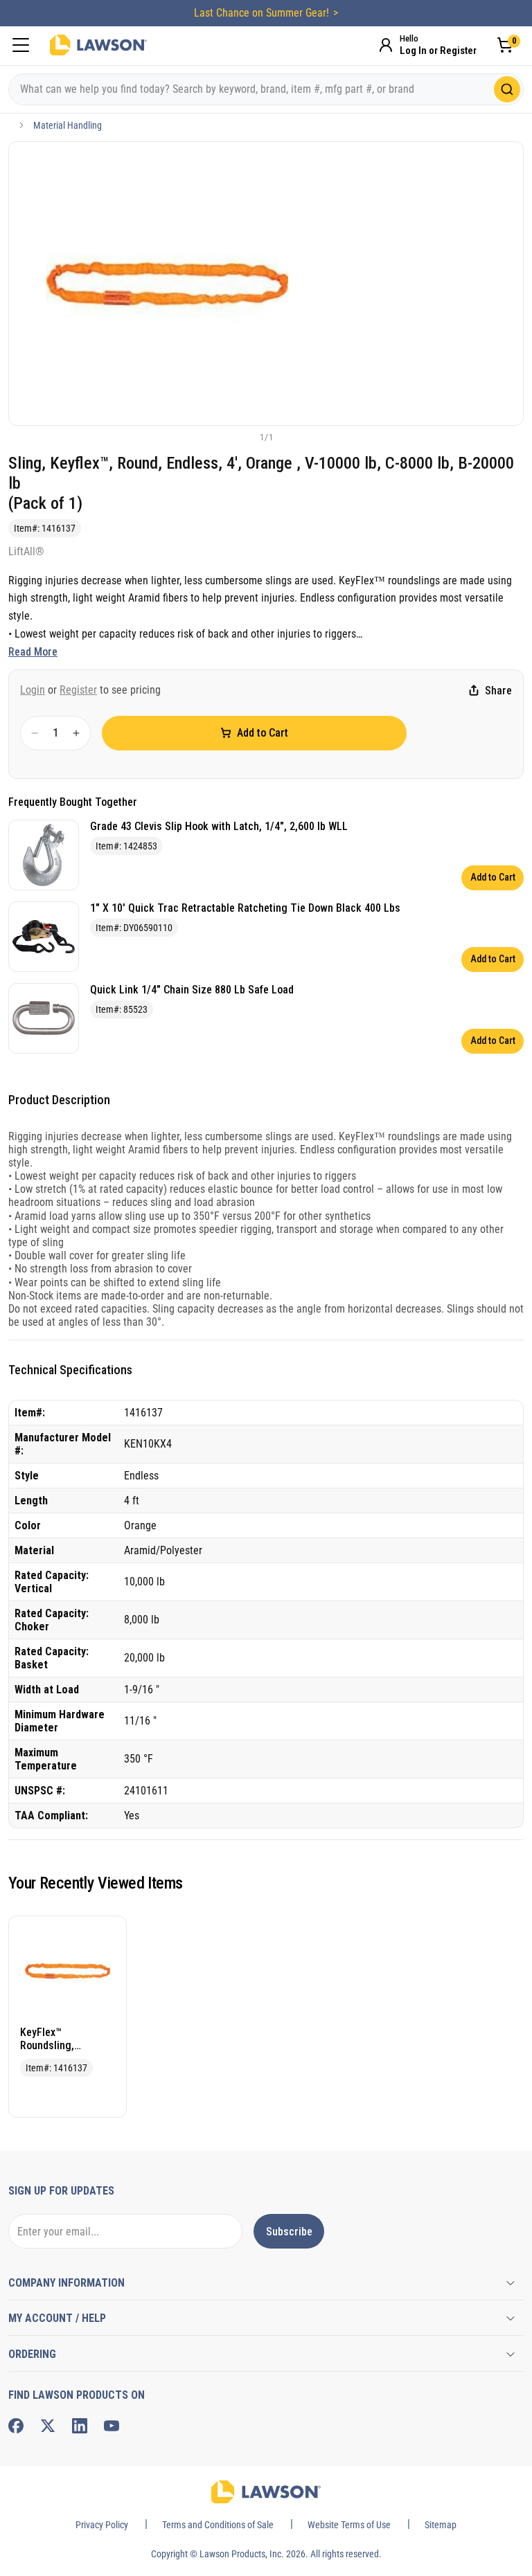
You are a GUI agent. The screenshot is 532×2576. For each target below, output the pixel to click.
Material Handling (68, 125)
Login (33, 690)
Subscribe (289, 2232)
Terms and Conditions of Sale (218, 2525)
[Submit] (507, 89)
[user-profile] (386, 45)
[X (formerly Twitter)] (48, 2426)
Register (78, 690)
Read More (33, 652)
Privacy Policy (102, 2525)
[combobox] (266, 89)
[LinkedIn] (80, 2426)
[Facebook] (16, 2426)
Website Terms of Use (349, 2525)
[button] (243, 437)
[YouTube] (112, 2426)
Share (498, 691)
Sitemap (441, 2525)
